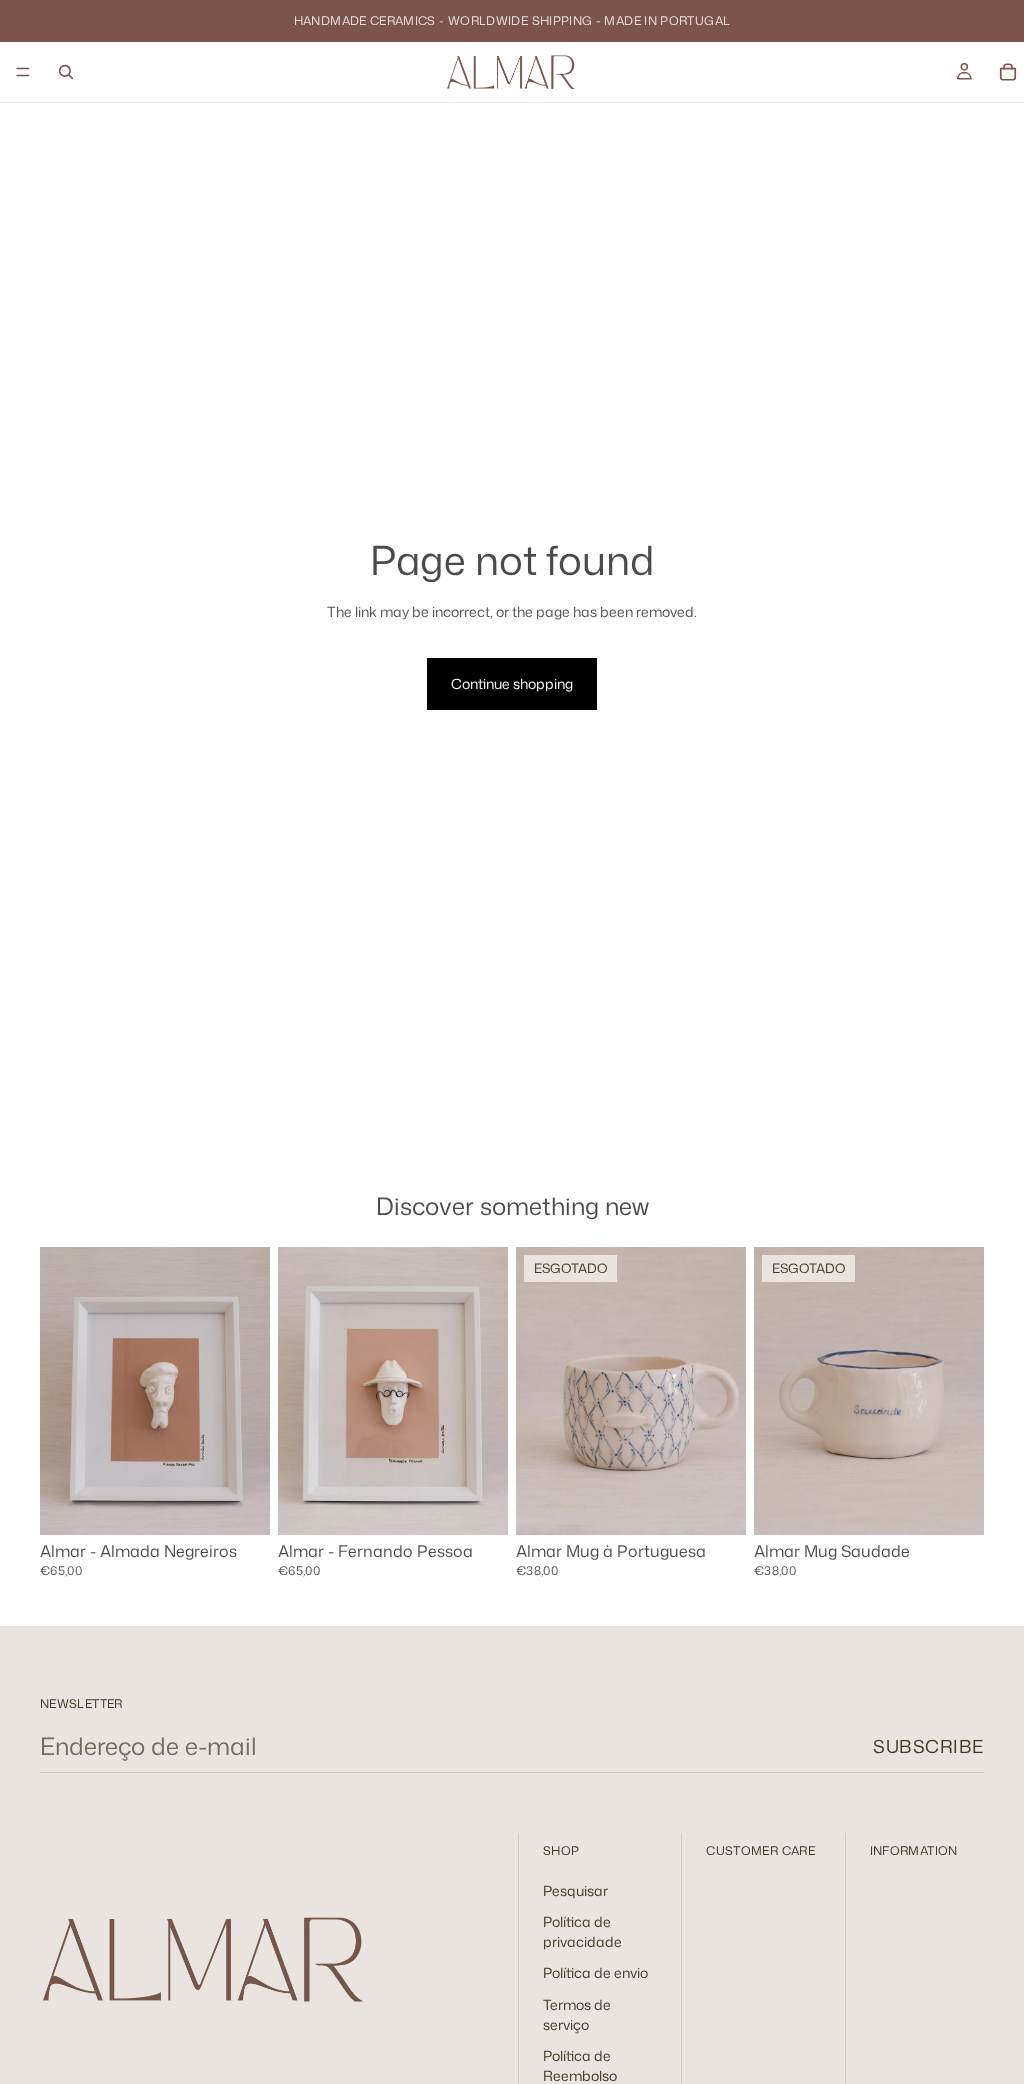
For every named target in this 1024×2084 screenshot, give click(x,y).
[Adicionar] (239, 1504)
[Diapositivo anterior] (300, 1391)
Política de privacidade (582, 1932)
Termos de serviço (577, 2014)
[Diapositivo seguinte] (486, 1391)
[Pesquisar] (66, 72)
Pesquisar (575, 1890)
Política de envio (595, 1973)
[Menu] (23, 72)
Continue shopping (512, 683)
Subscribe (928, 1746)
